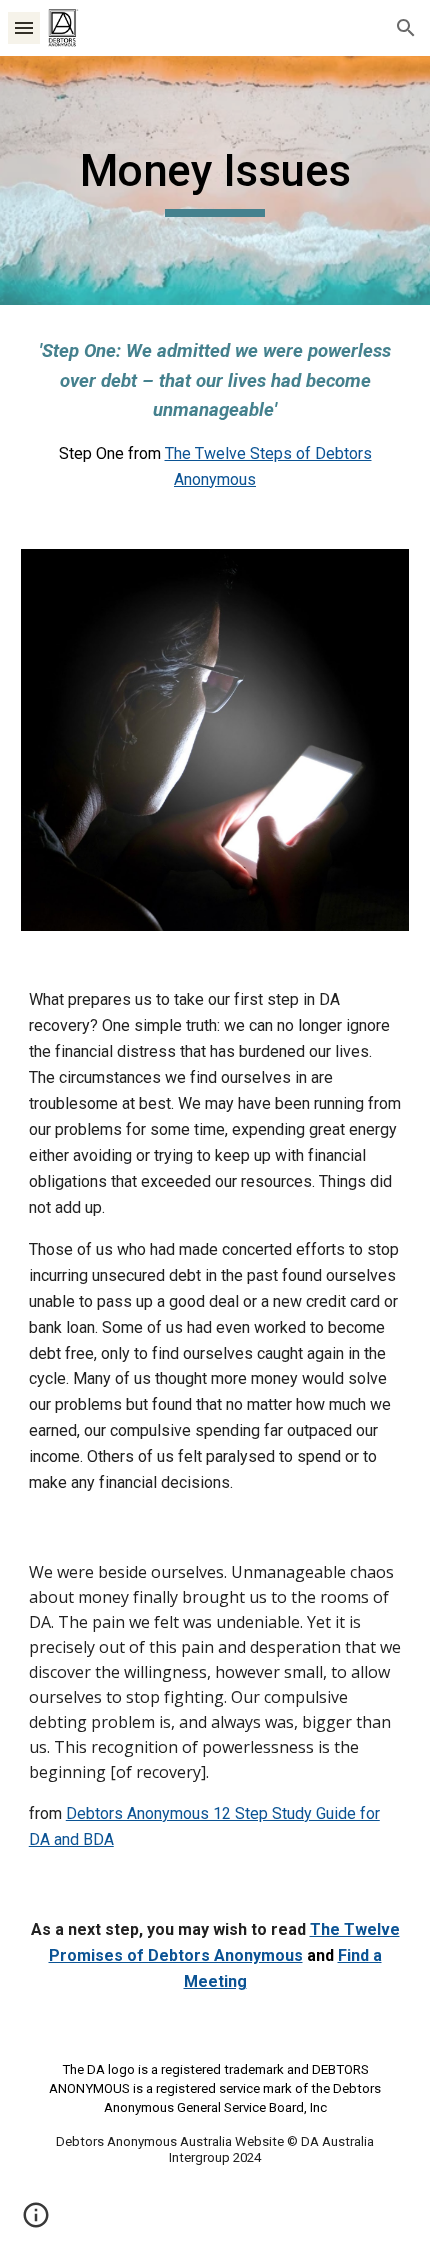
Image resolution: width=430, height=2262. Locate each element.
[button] (24, 27)
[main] (215, 180)
